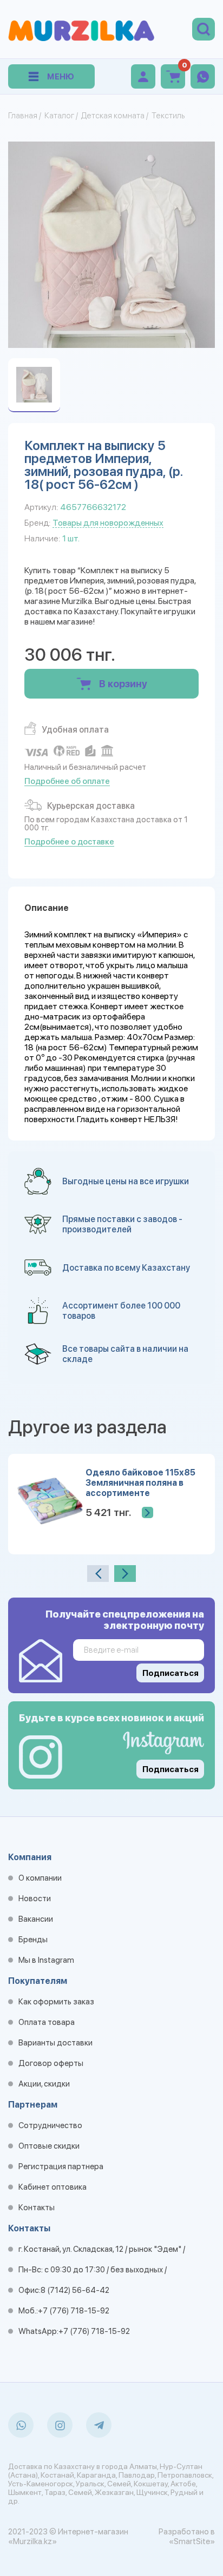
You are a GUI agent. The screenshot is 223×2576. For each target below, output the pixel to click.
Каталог (59, 116)
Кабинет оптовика (53, 2187)
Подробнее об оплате (67, 781)
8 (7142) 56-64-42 (75, 2290)
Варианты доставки (55, 2043)
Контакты (37, 2208)
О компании (40, 1878)
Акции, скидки (44, 2084)
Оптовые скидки (49, 2146)
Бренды (33, 1940)
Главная (23, 116)
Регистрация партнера (61, 2166)
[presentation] (98, 1574)
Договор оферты (51, 2063)
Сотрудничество (50, 2125)
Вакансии (36, 1919)
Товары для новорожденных (108, 523)
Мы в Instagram (46, 1960)
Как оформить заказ (56, 2002)
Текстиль (168, 116)
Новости (35, 1899)
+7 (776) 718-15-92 (74, 2311)
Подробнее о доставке (69, 842)
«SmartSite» (192, 2541)
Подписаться (170, 1769)
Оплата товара (47, 2022)
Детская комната (113, 116)
